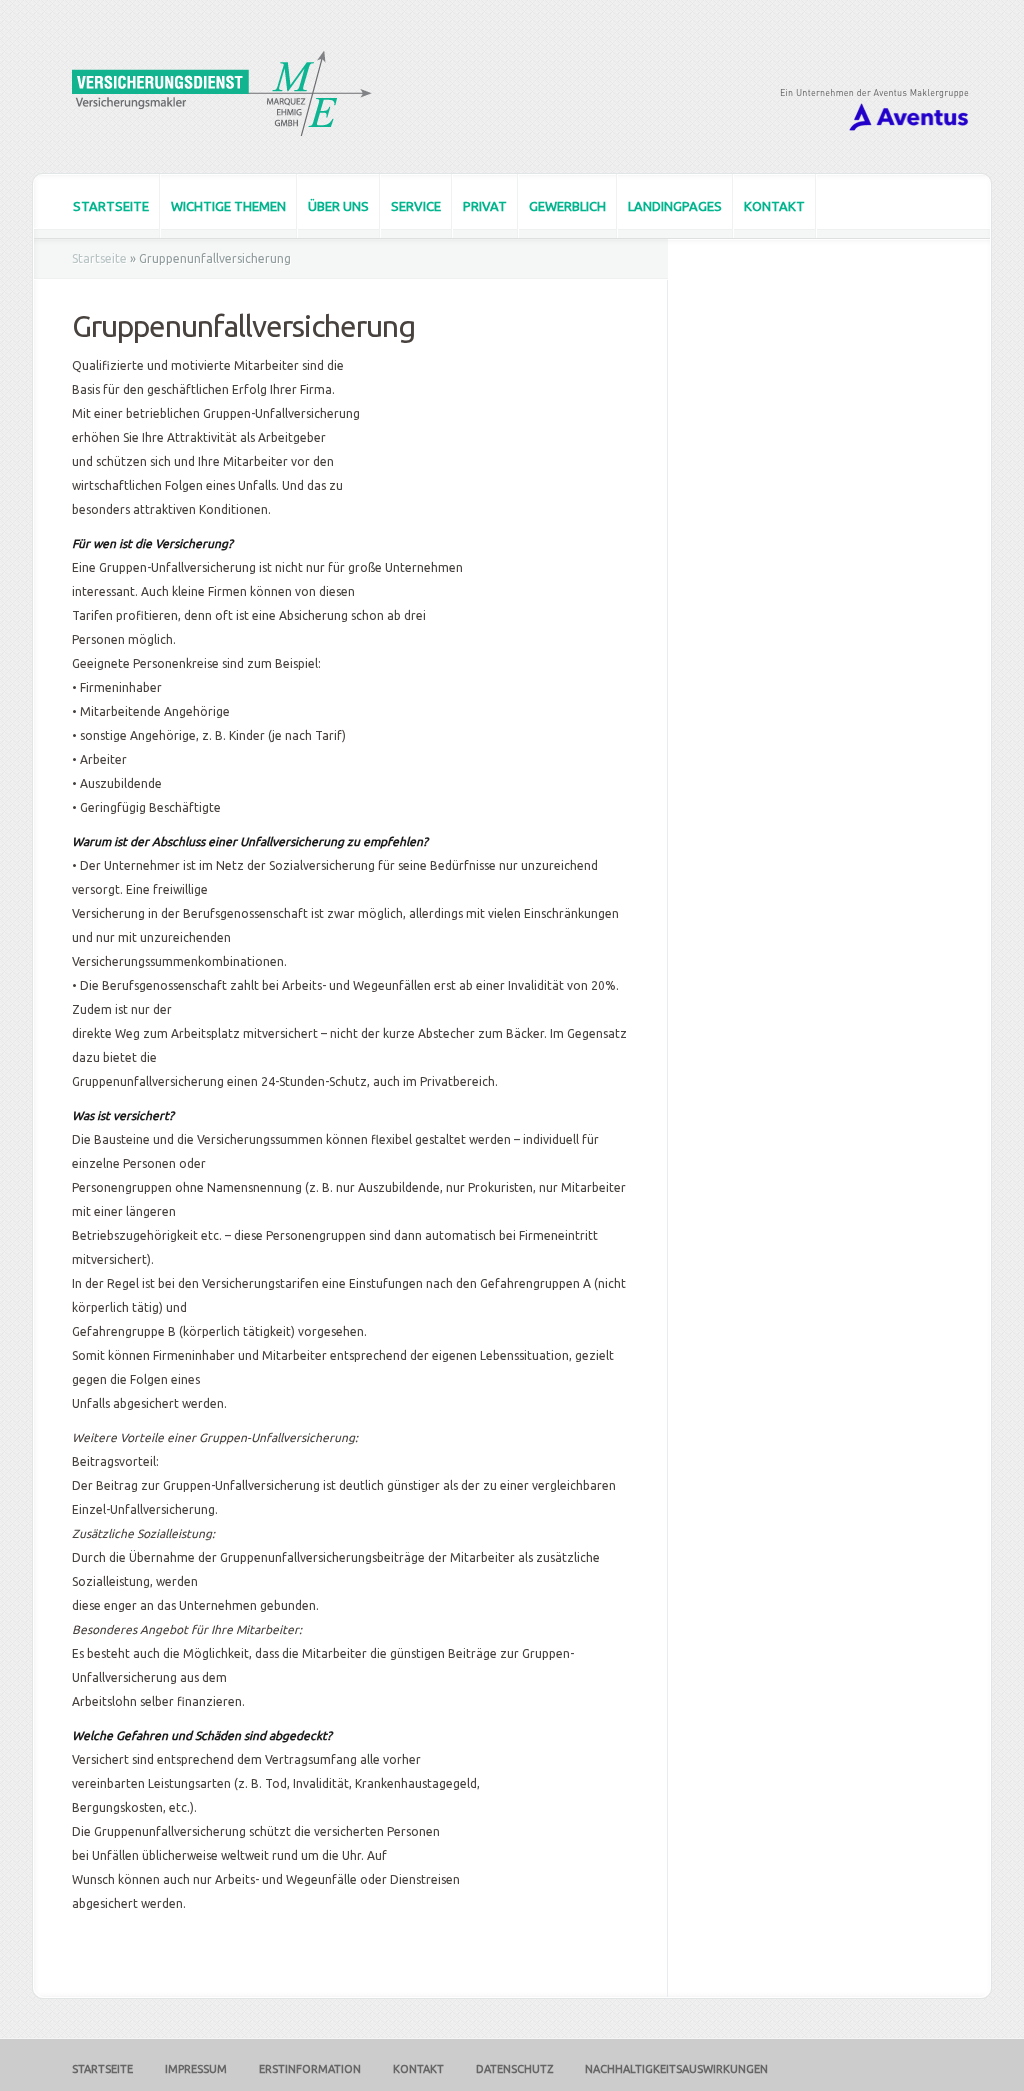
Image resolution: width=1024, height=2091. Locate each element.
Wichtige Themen (228, 206)
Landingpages (675, 206)
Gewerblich (567, 206)
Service (416, 206)
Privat (485, 206)
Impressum (196, 2069)
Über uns (338, 206)
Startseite (111, 206)
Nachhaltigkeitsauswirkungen (676, 2069)
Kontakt (774, 206)
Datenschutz (514, 2069)
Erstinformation (310, 2069)
